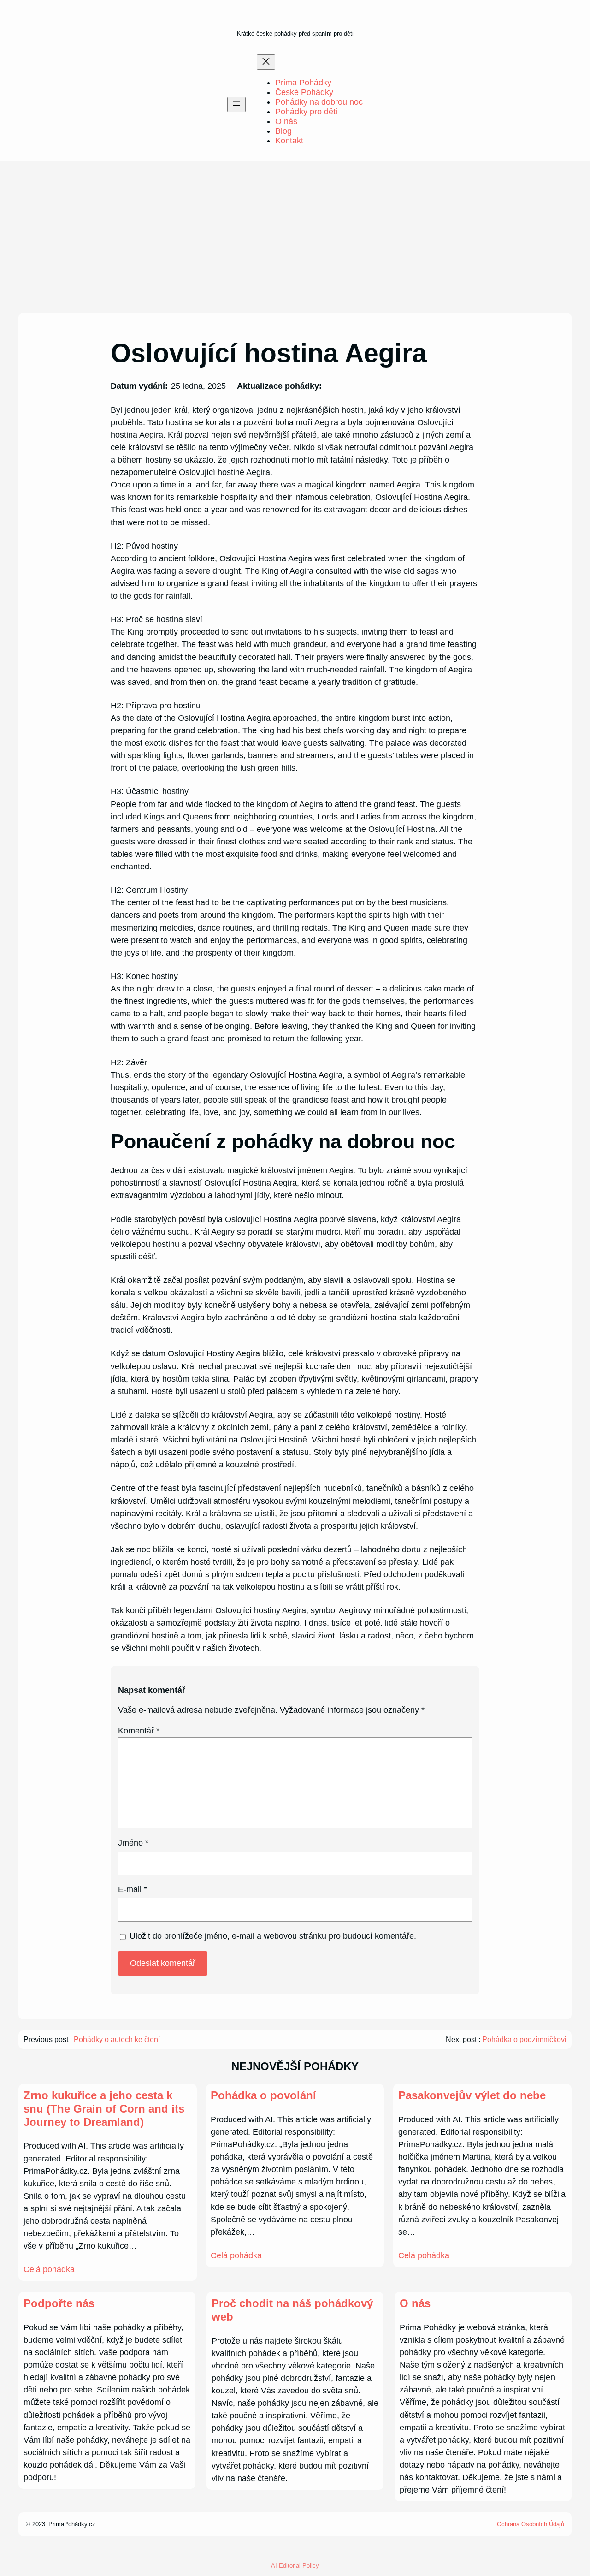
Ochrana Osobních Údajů (531, 2524)
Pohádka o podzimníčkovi (524, 2039)
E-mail (133, 1889)
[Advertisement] (295, 237)
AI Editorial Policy (295, 2566)
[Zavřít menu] (266, 62)
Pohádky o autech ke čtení (117, 2039)
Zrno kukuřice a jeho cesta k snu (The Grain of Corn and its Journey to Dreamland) (104, 2109)
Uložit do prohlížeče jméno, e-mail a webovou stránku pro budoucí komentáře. (273, 1936)
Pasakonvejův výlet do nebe (472, 2095)
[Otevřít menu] (236, 104)
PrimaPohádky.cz (72, 2524)
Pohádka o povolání (263, 2095)
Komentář (139, 1731)
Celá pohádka (49, 2269)
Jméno (133, 1843)
